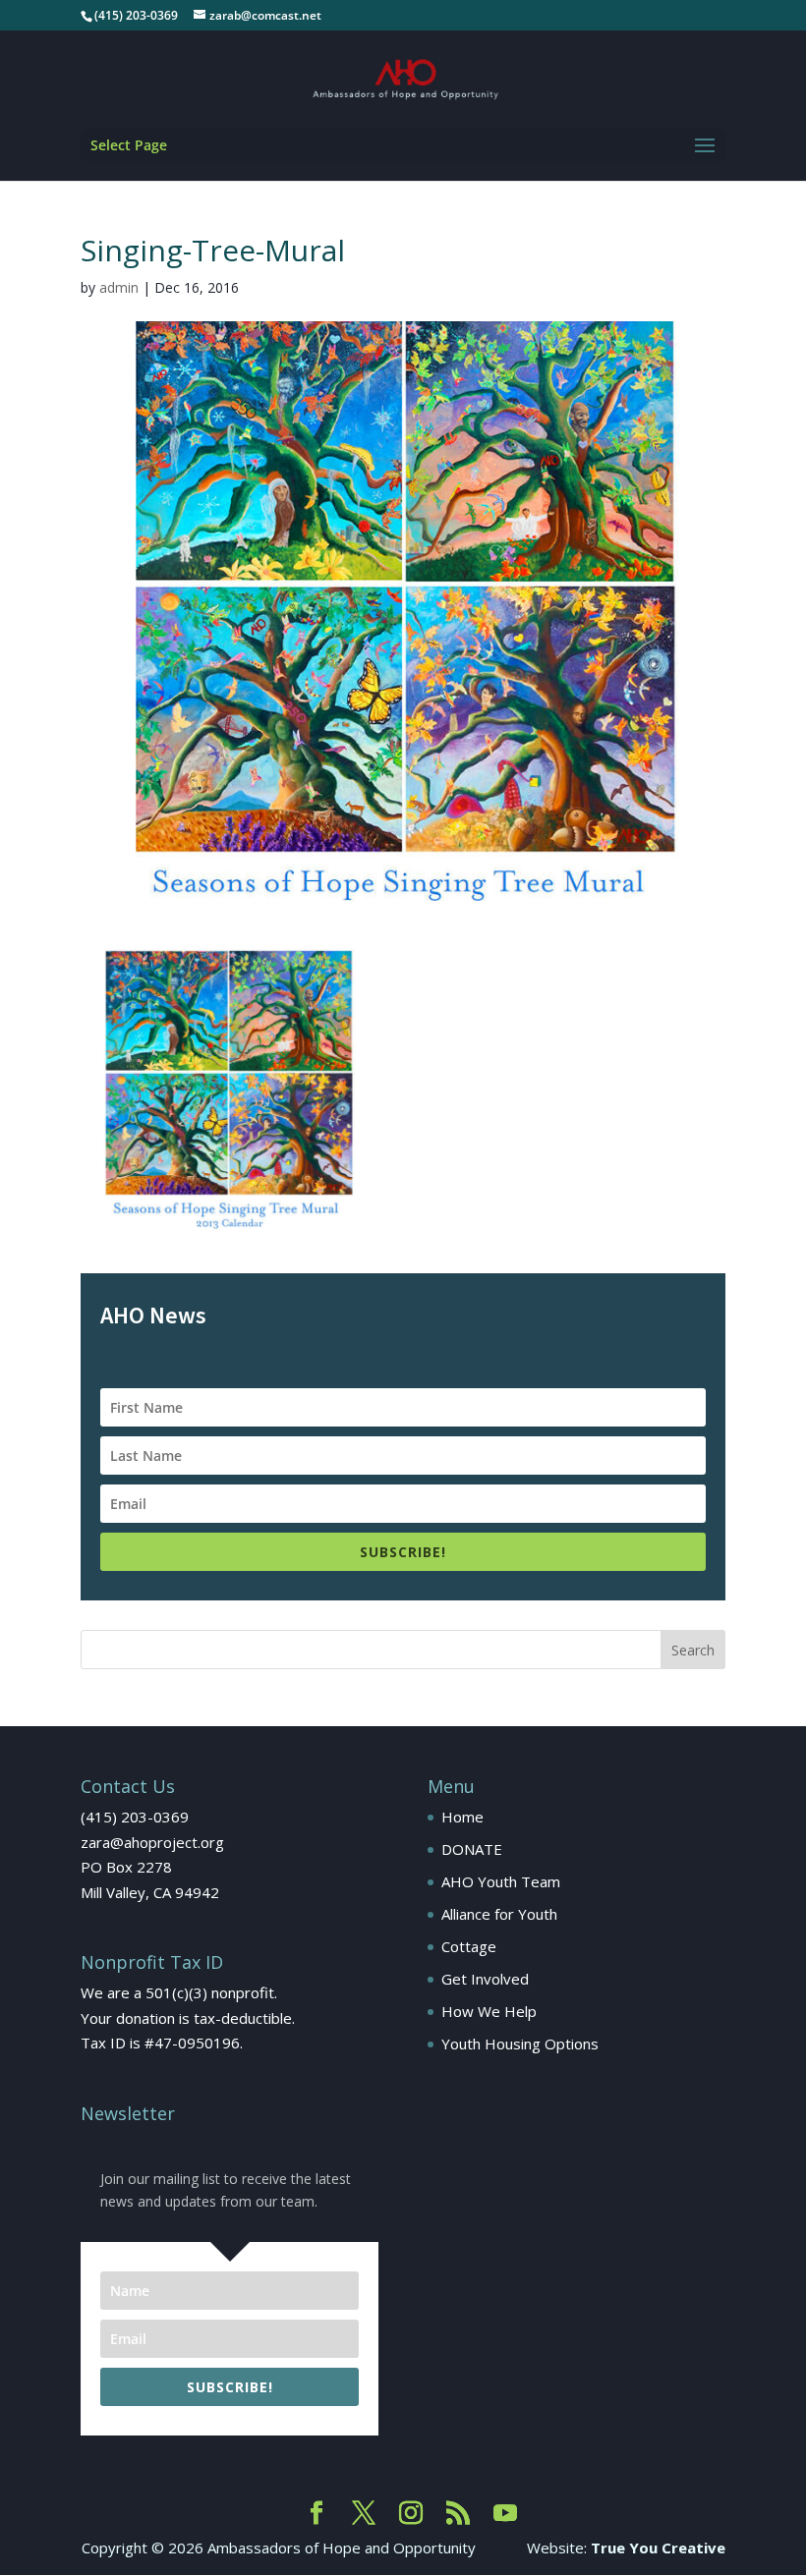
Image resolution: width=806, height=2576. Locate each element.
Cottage (469, 1946)
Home (462, 1817)
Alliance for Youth (499, 1914)
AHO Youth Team (501, 1881)
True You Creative (658, 2548)
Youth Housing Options (520, 2044)
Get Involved (485, 1979)
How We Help (489, 2011)
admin (119, 287)
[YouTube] (505, 2514)
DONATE (472, 1849)
